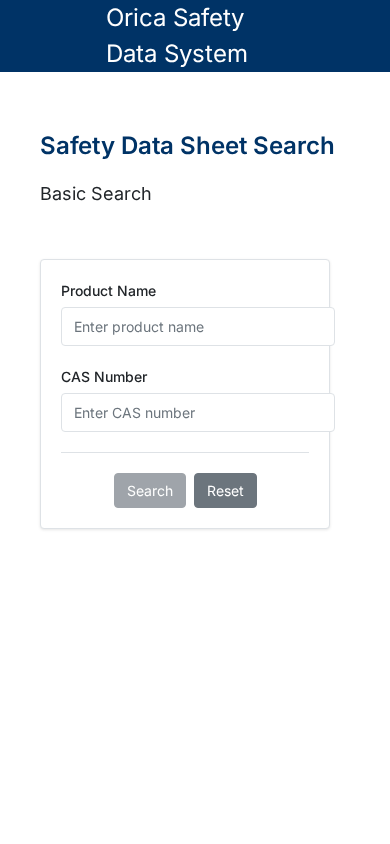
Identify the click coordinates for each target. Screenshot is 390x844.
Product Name (108, 290)
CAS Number (104, 376)
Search (150, 490)
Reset (225, 490)
